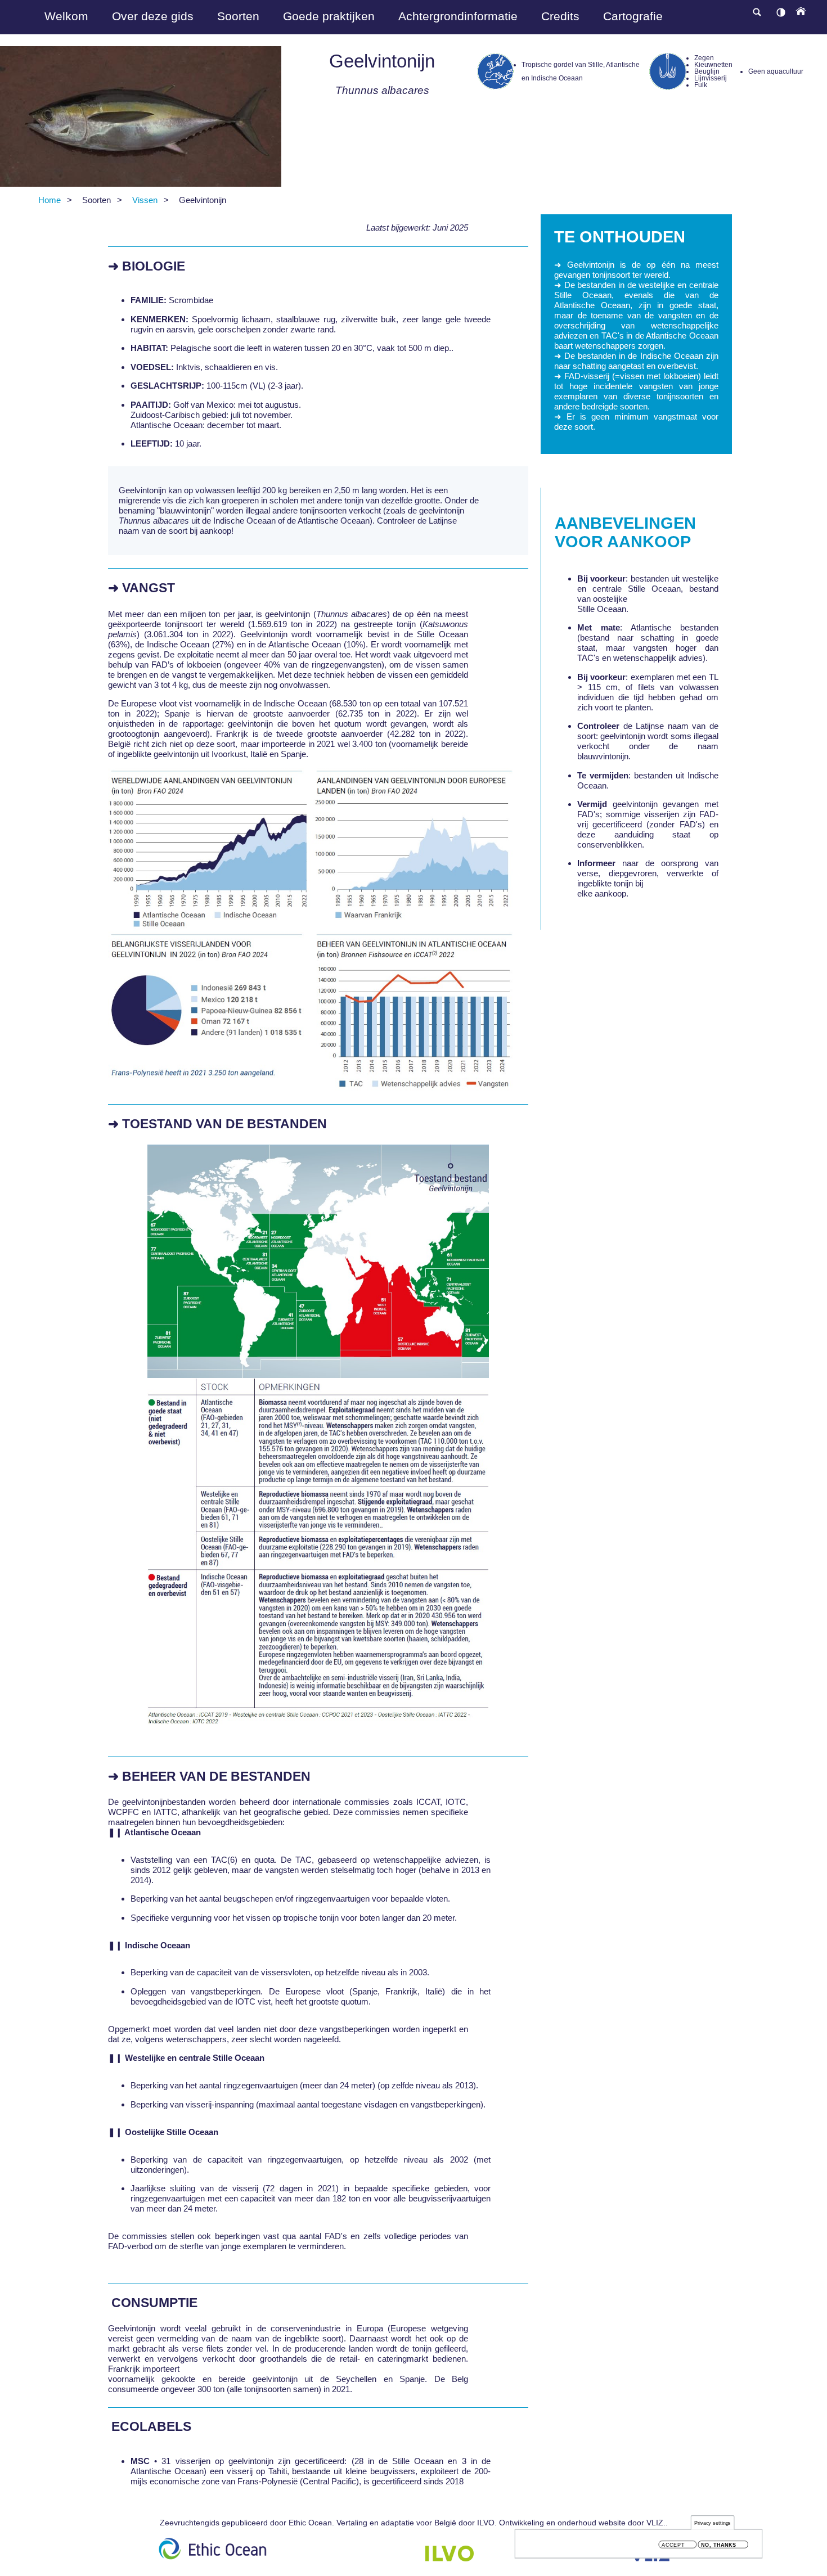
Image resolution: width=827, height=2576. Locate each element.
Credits (560, 16)
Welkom (66, 16)
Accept (673, 2545)
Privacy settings (713, 2523)
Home (50, 200)
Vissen (145, 200)
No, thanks (719, 2545)
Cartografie (633, 16)
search (757, 12)
